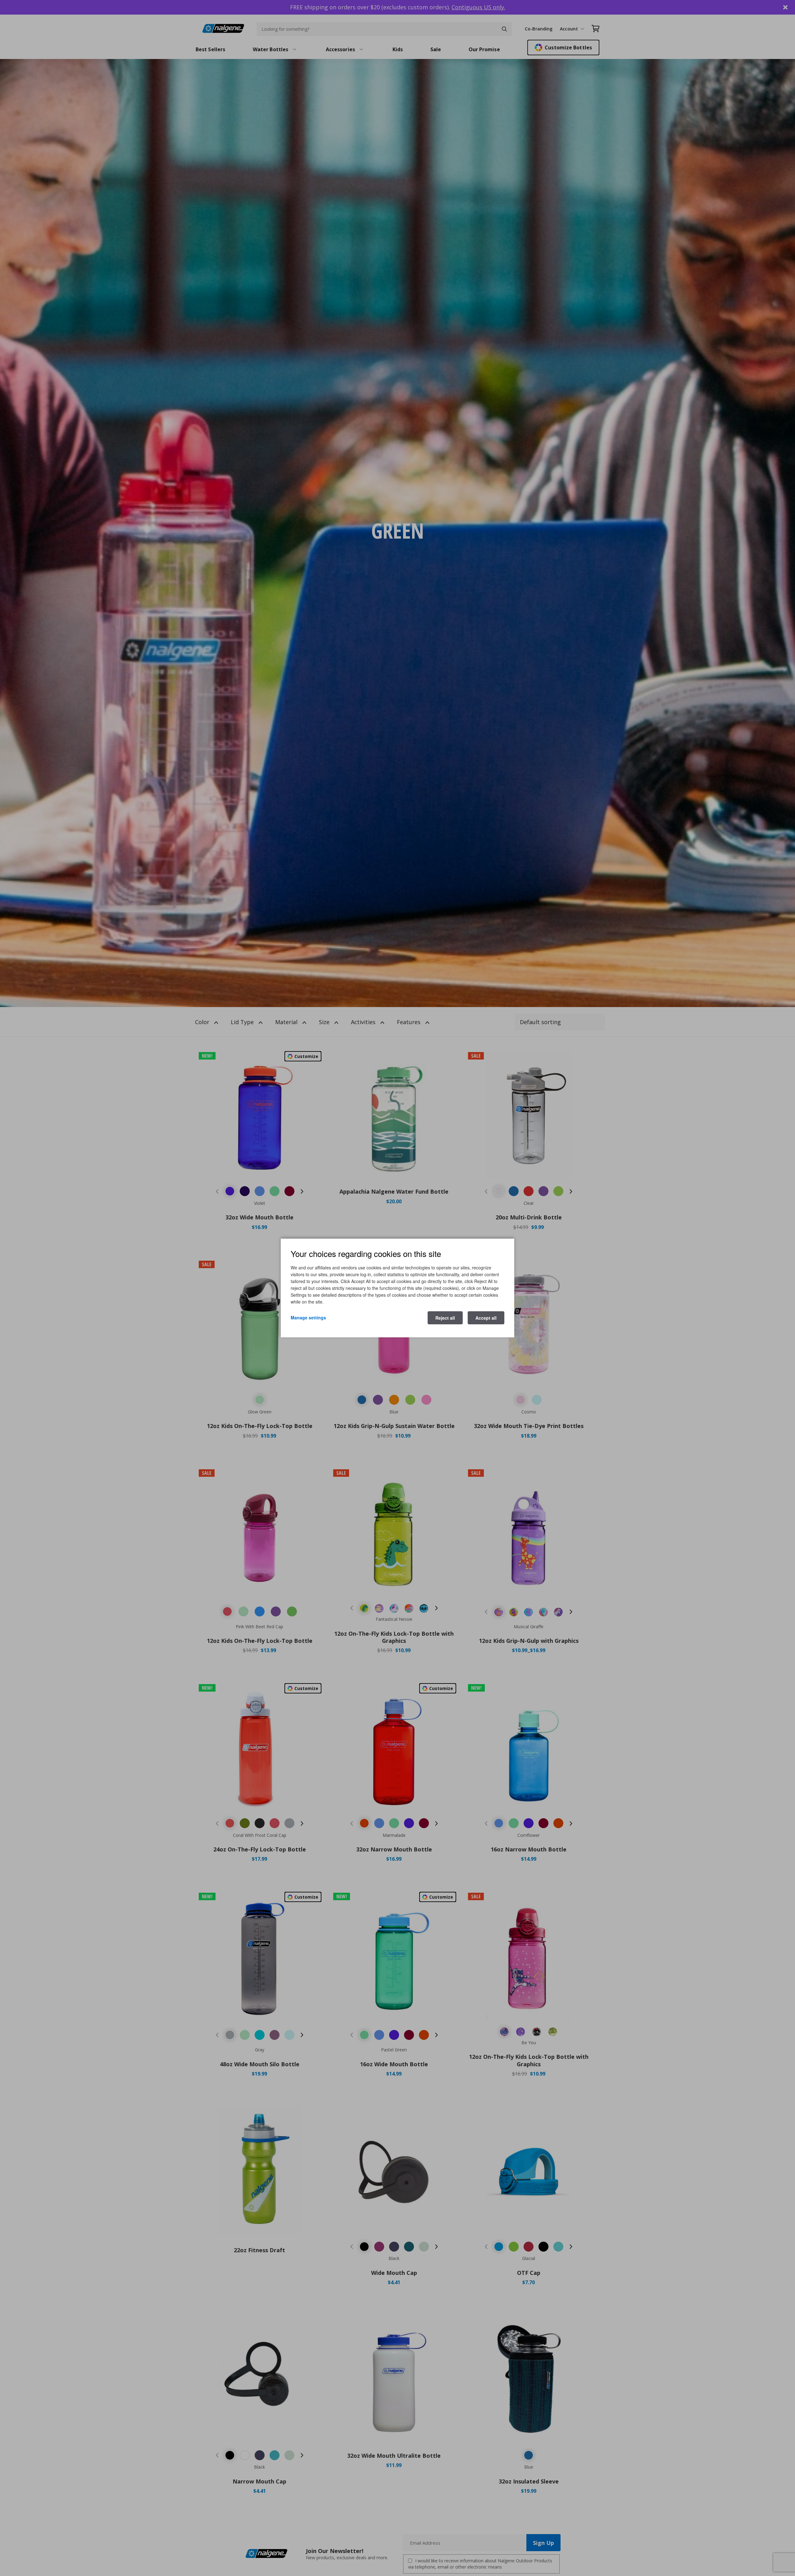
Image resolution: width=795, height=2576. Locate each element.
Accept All (486, 1318)
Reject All (445, 1318)
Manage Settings (308, 1317)
